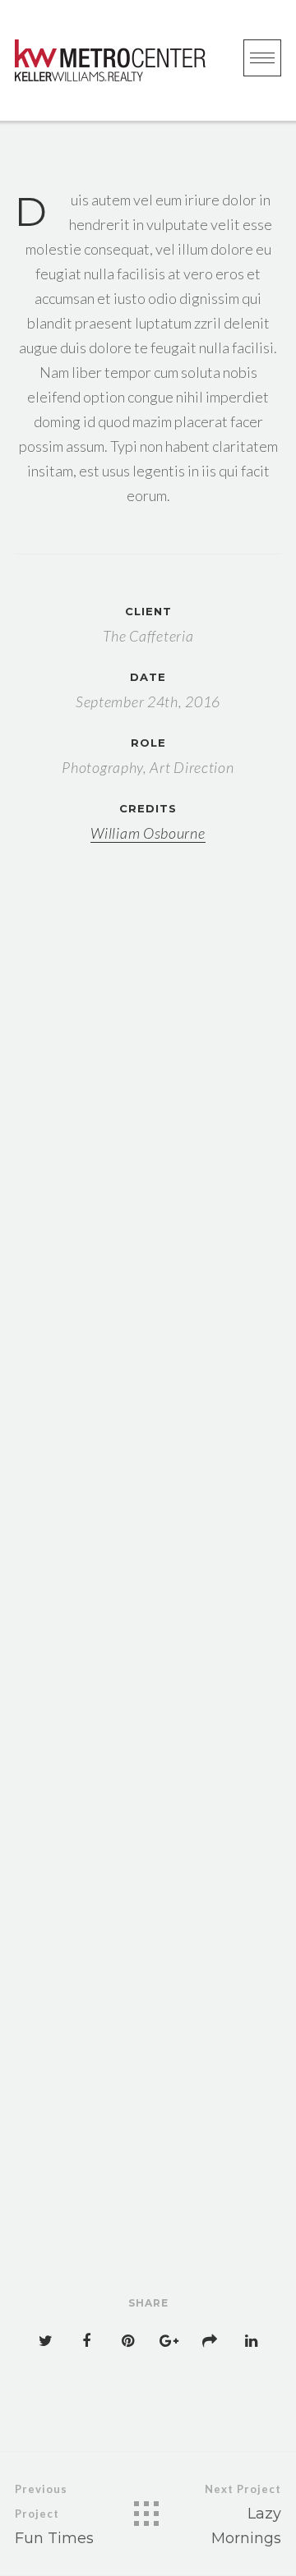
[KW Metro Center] (110, 60)
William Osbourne (148, 833)
